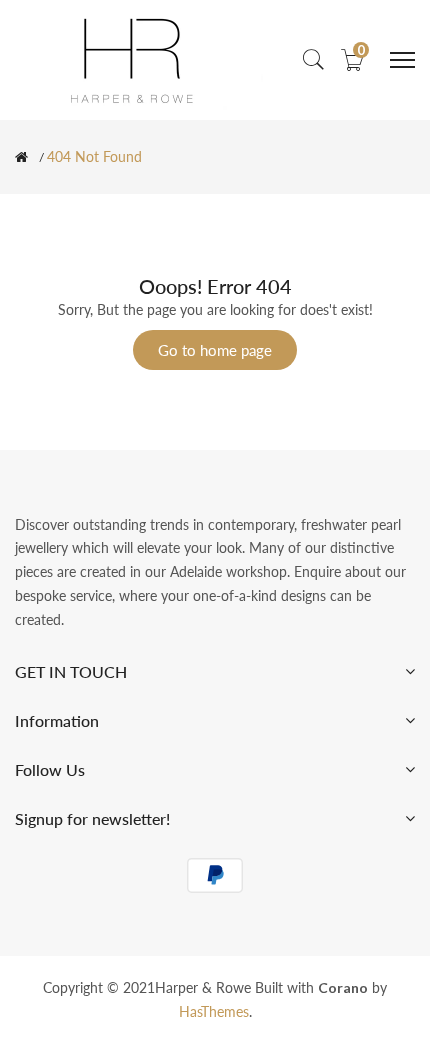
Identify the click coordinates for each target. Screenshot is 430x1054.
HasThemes (214, 1011)
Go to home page (215, 350)
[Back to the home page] (21, 157)
